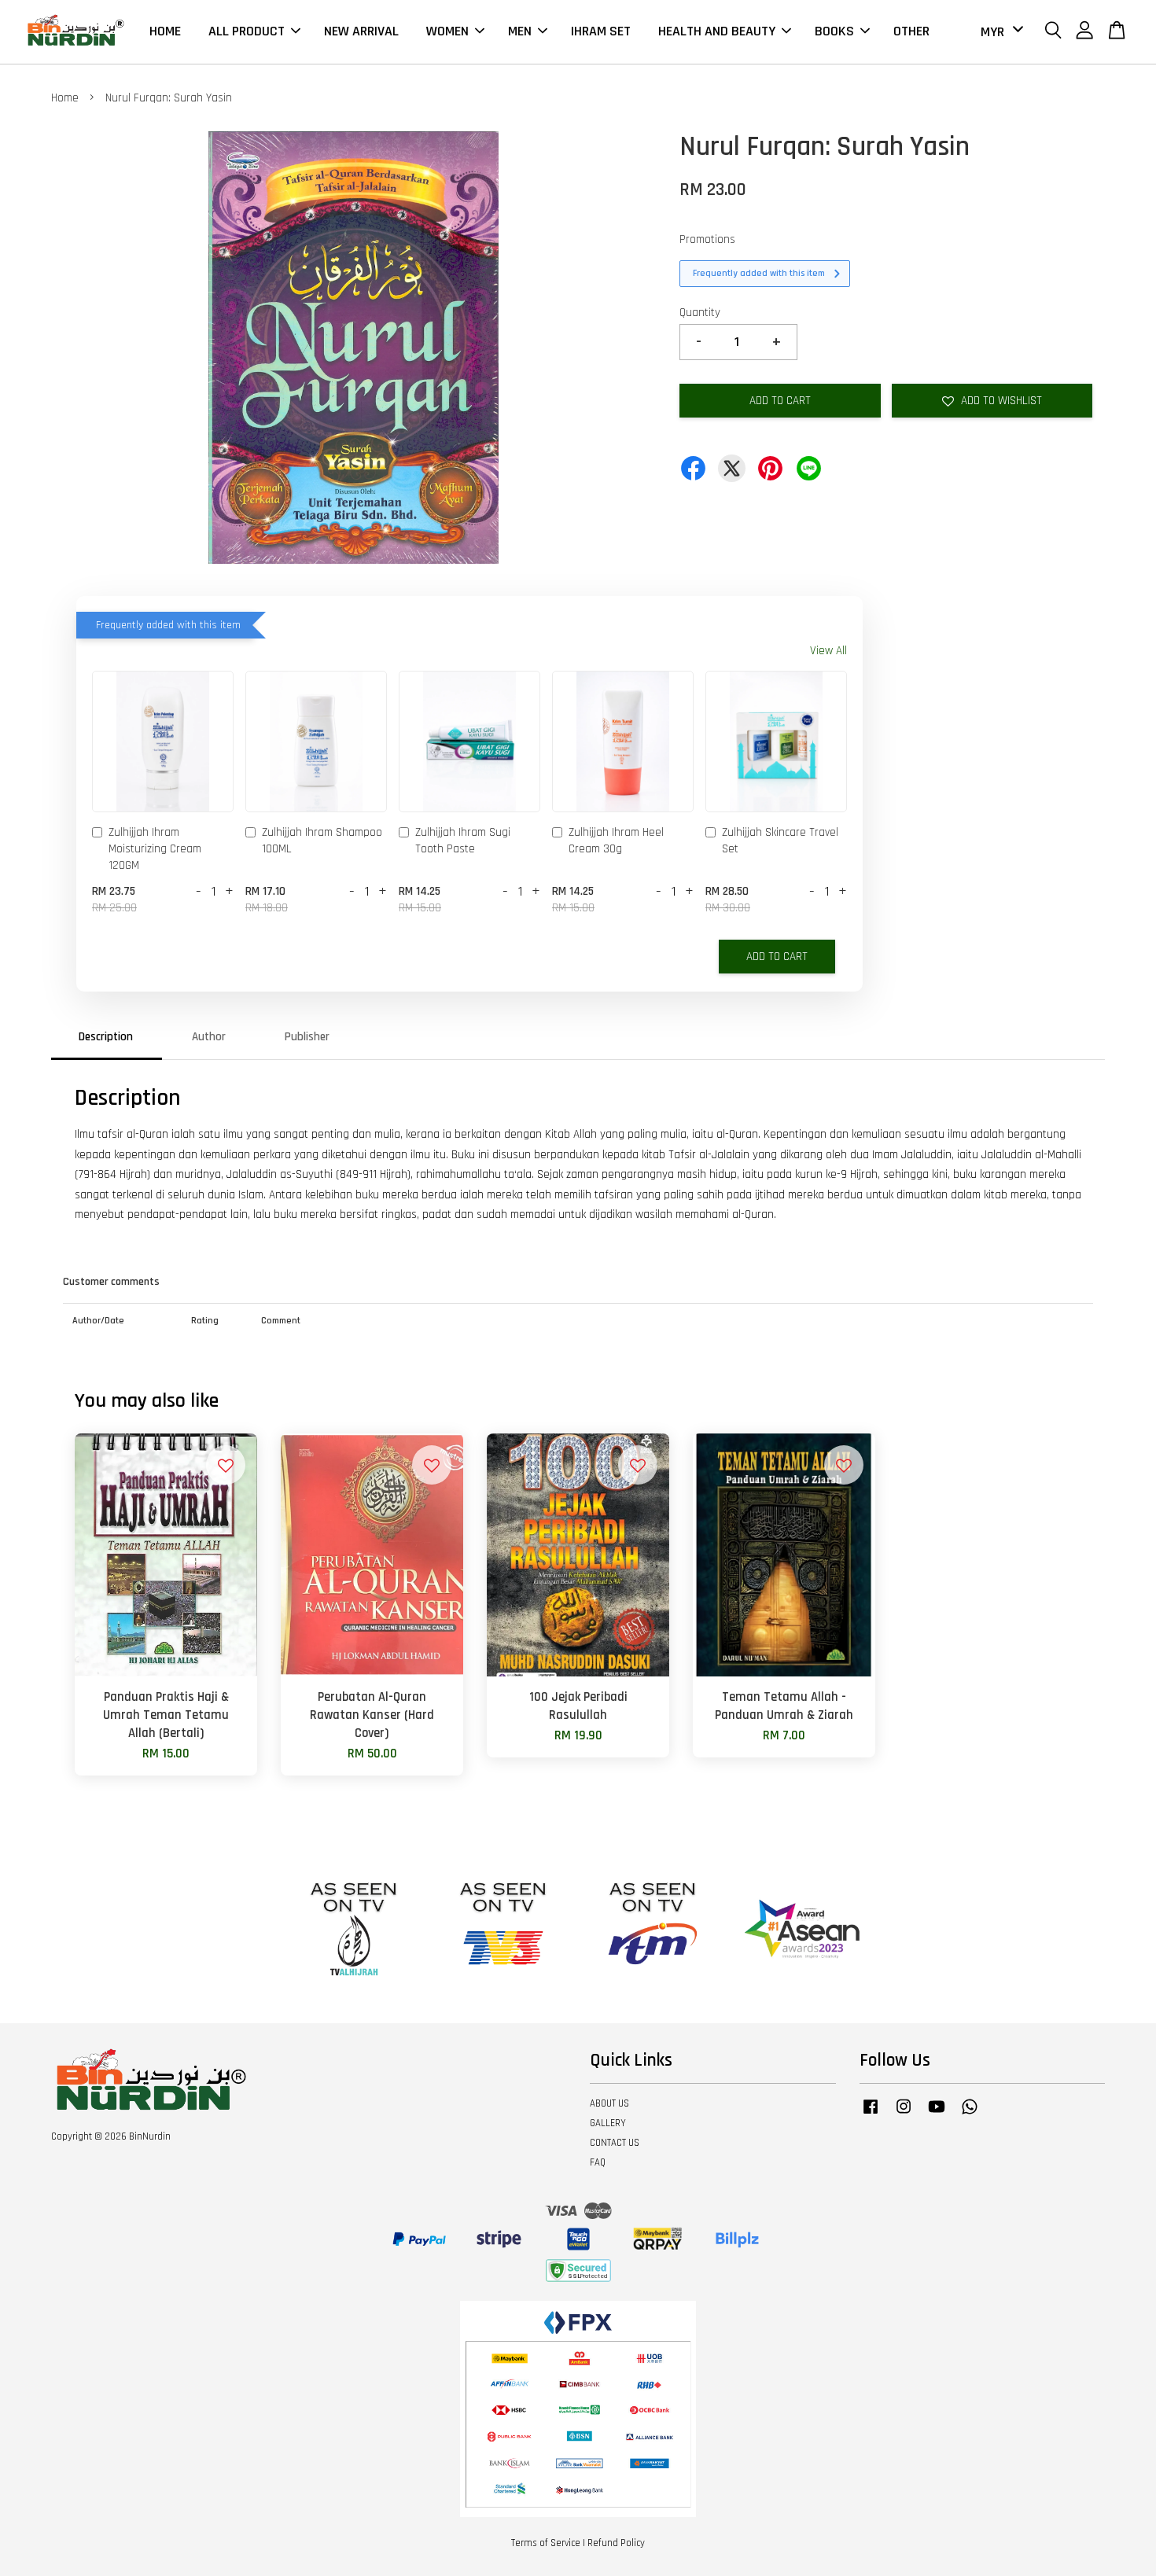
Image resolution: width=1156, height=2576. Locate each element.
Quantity (700, 313)
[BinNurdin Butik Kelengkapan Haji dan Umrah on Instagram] (904, 2114)
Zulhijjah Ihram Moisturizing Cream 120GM (155, 849)
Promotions (707, 239)
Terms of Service (546, 2543)
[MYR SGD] (999, 32)
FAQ (598, 2162)
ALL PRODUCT (247, 31)
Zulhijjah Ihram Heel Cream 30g (616, 841)
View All (828, 651)
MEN (520, 31)
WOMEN (447, 31)
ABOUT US (609, 2103)
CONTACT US (615, 2143)
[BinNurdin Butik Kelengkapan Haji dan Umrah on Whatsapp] (970, 2114)
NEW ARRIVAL (361, 31)
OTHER (911, 31)
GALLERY (608, 2123)
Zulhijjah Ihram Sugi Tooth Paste (463, 841)
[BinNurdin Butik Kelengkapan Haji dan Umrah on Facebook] (871, 2114)
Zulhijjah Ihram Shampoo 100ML (322, 841)
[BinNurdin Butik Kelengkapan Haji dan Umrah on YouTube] (937, 2114)
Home (65, 98)
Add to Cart (777, 957)
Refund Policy (616, 2543)
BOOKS (834, 31)
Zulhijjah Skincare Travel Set (780, 841)
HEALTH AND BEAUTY (717, 31)
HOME (165, 31)
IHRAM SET (601, 31)
